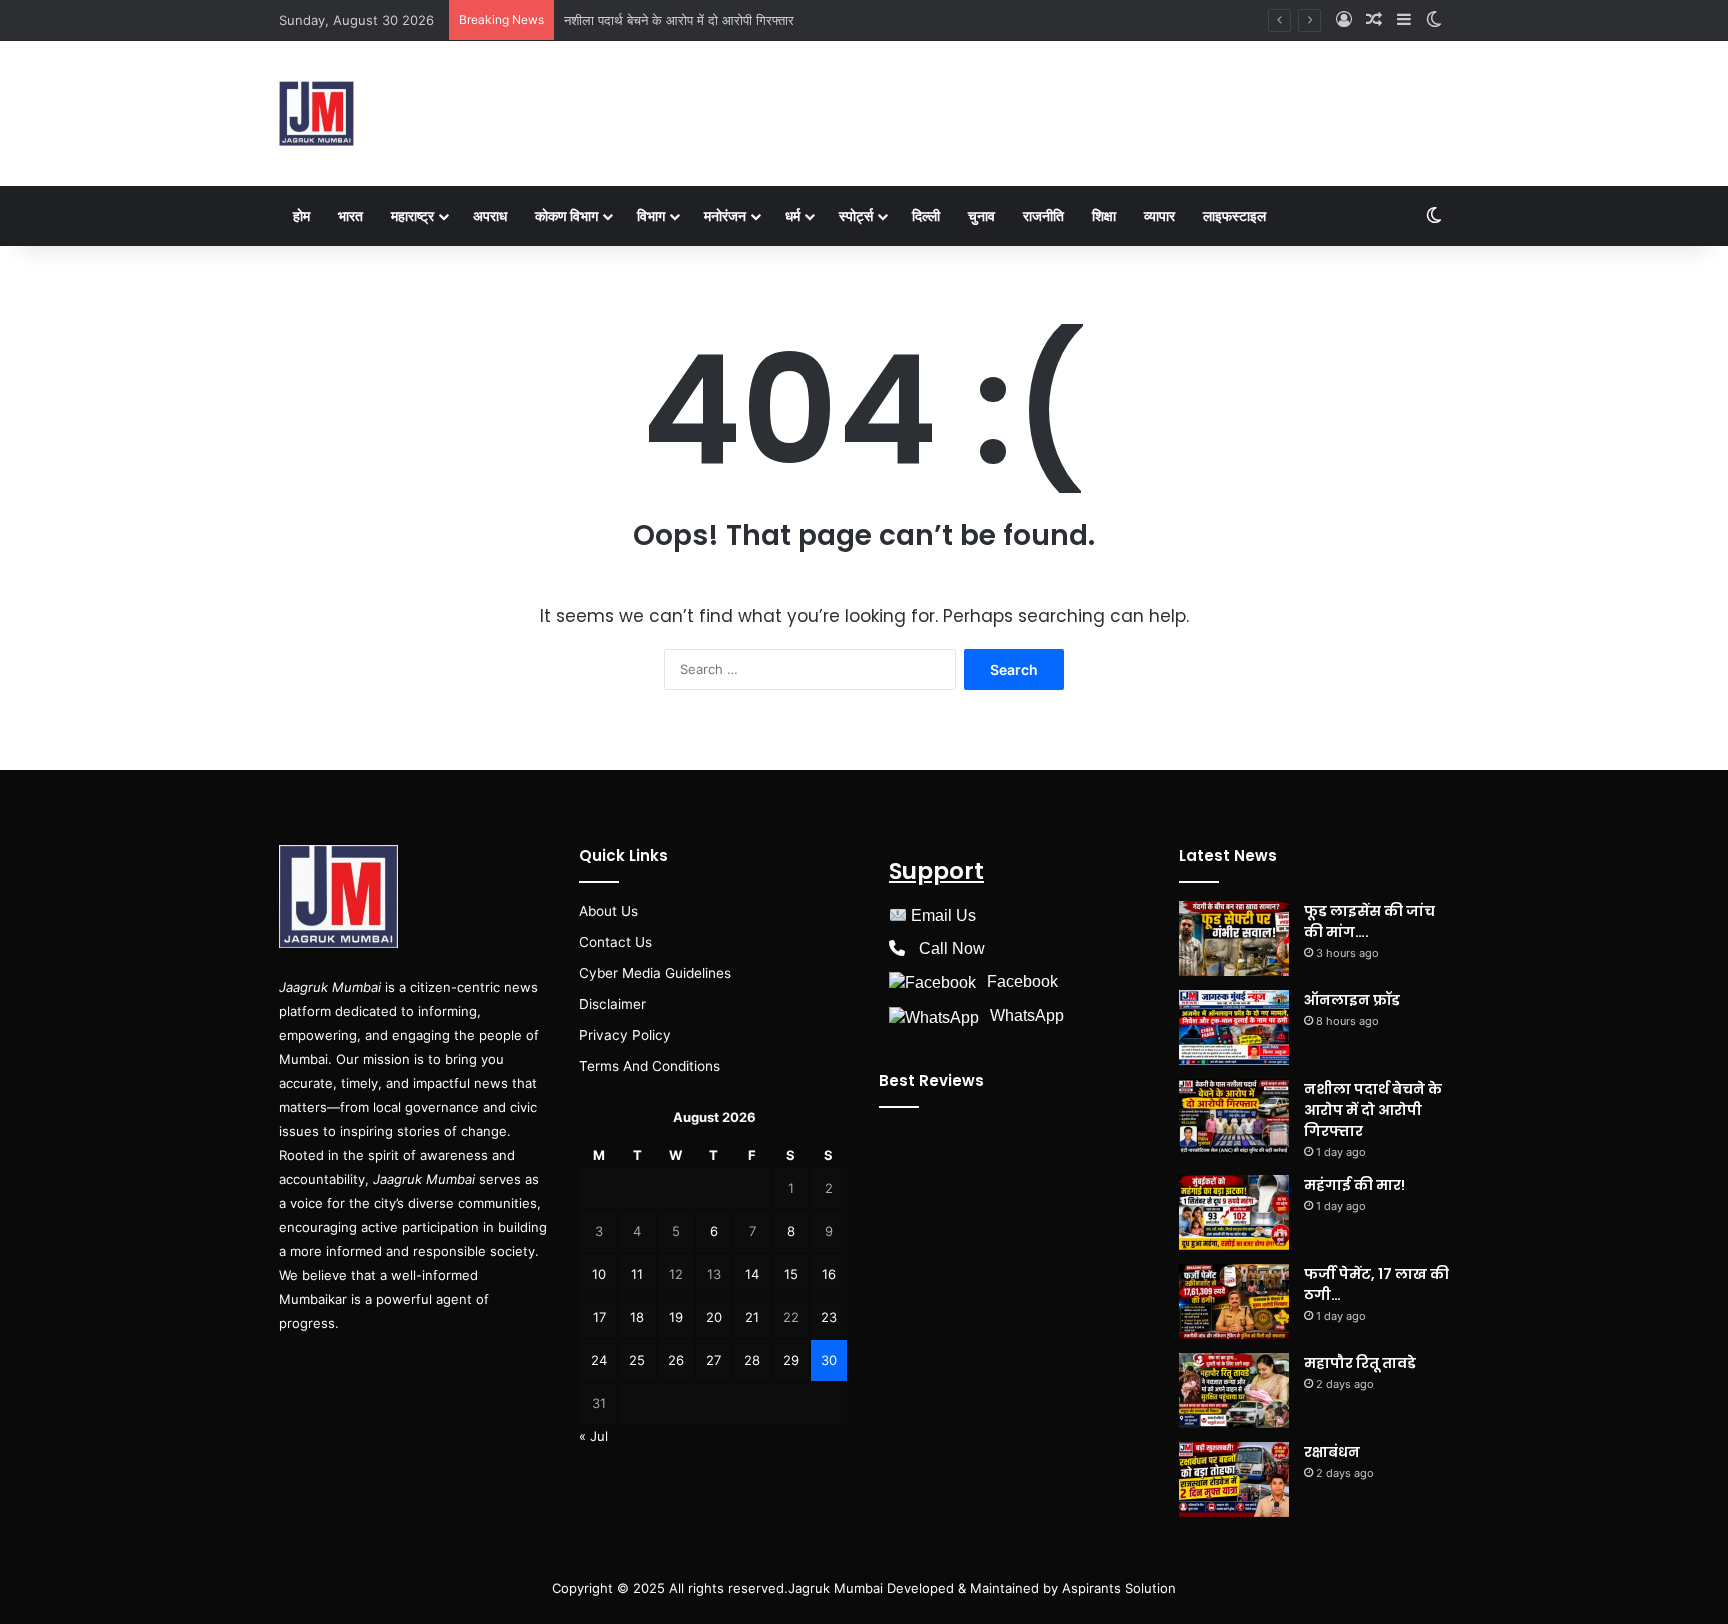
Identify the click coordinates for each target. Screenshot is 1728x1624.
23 (829, 1317)
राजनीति (1043, 215)
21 (752, 1317)
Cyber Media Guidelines (655, 973)
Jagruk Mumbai (835, 1588)
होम (301, 215)
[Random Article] (1374, 20)
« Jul (593, 1436)
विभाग (651, 215)
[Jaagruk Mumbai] (316, 113)
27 (713, 1360)
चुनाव (981, 215)
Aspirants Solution (1117, 1588)
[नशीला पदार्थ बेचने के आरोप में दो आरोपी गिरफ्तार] (1234, 1116)
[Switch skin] (1434, 20)
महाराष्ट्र (412, 215)
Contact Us (615, 942)
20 (714, 1317)
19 (676, 1317)
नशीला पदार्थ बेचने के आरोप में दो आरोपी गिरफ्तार (679, 20)
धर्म (792, 215)
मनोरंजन (725, 215)
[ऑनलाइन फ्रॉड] (1234, 1027)
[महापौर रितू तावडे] (1234, 1390)
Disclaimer (612, 1004)
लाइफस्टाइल (1234, 215)
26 (676, 1360)
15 (791, 1274)
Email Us (943, 915)
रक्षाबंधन (1332, 1452)
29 (791, 1360)
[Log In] (1344, 20)
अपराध (490, 215)
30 (829, 1360)
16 (829, 1274)
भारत (350, 215)
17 (599, 1317)
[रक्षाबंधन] (1234, 1479)
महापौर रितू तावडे (1360, 1363)
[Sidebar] (1404, 20)
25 (637, 1360)
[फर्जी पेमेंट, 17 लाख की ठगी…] (1234, 1301)
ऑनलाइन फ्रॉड (1352, 1000)
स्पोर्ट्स (856, 215)
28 (752, 1360)
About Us (608, 911)
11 (637, 1274)
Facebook (1022, 981)
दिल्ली (926, 215)
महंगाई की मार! (1354, 1185)
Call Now (952, 948)
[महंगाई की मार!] (1234, 1212)
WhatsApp (1027, 1015)
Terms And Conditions (649, 1066)
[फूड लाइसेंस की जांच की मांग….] (1234, 938)
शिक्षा (1104, 215)
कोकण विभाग (566, 215)
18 (637, 1317)
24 (599, 1360)
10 (599, 1274)
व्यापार (1159, 215)
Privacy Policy (625, 1035)
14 (752, 1274)
